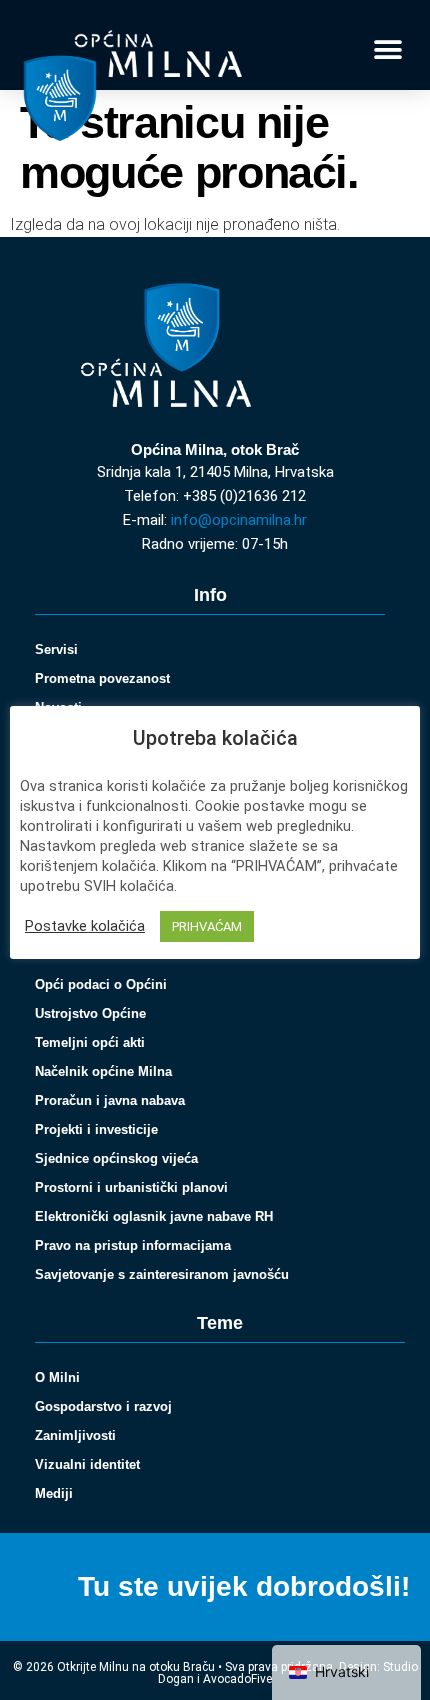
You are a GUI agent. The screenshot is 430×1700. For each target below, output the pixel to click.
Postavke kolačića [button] (85, 926)
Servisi (56, 649)
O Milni (57, 1377)
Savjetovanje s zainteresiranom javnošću (162, 1274)
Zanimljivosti (75, 1435)
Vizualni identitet (87, 1464)
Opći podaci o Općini (101, 984)
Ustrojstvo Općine (90, 1013)
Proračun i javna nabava (110, 1100)
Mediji (54, 1493)
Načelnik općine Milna (103, 1071)
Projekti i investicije (96, 1129)
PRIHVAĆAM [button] (207, 926)
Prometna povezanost (102, 678)
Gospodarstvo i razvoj (103, 1406)
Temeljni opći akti (90, 1042)
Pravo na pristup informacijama (133, 1245)
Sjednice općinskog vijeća (116, 1158)
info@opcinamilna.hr (239, 520)
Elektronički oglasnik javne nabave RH (154, 1216)
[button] (387, 50)
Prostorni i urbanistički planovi (131, 1187)
